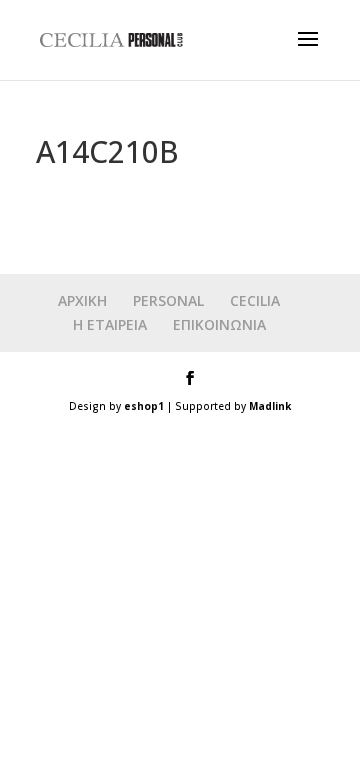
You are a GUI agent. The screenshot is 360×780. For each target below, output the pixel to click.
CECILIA (255, 300)
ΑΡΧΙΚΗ (82, 300)
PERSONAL (168, 300)
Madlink (270, 406)
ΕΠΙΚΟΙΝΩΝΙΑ (219, 324)
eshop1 (144, 406)
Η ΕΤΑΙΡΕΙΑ (110, 324)
